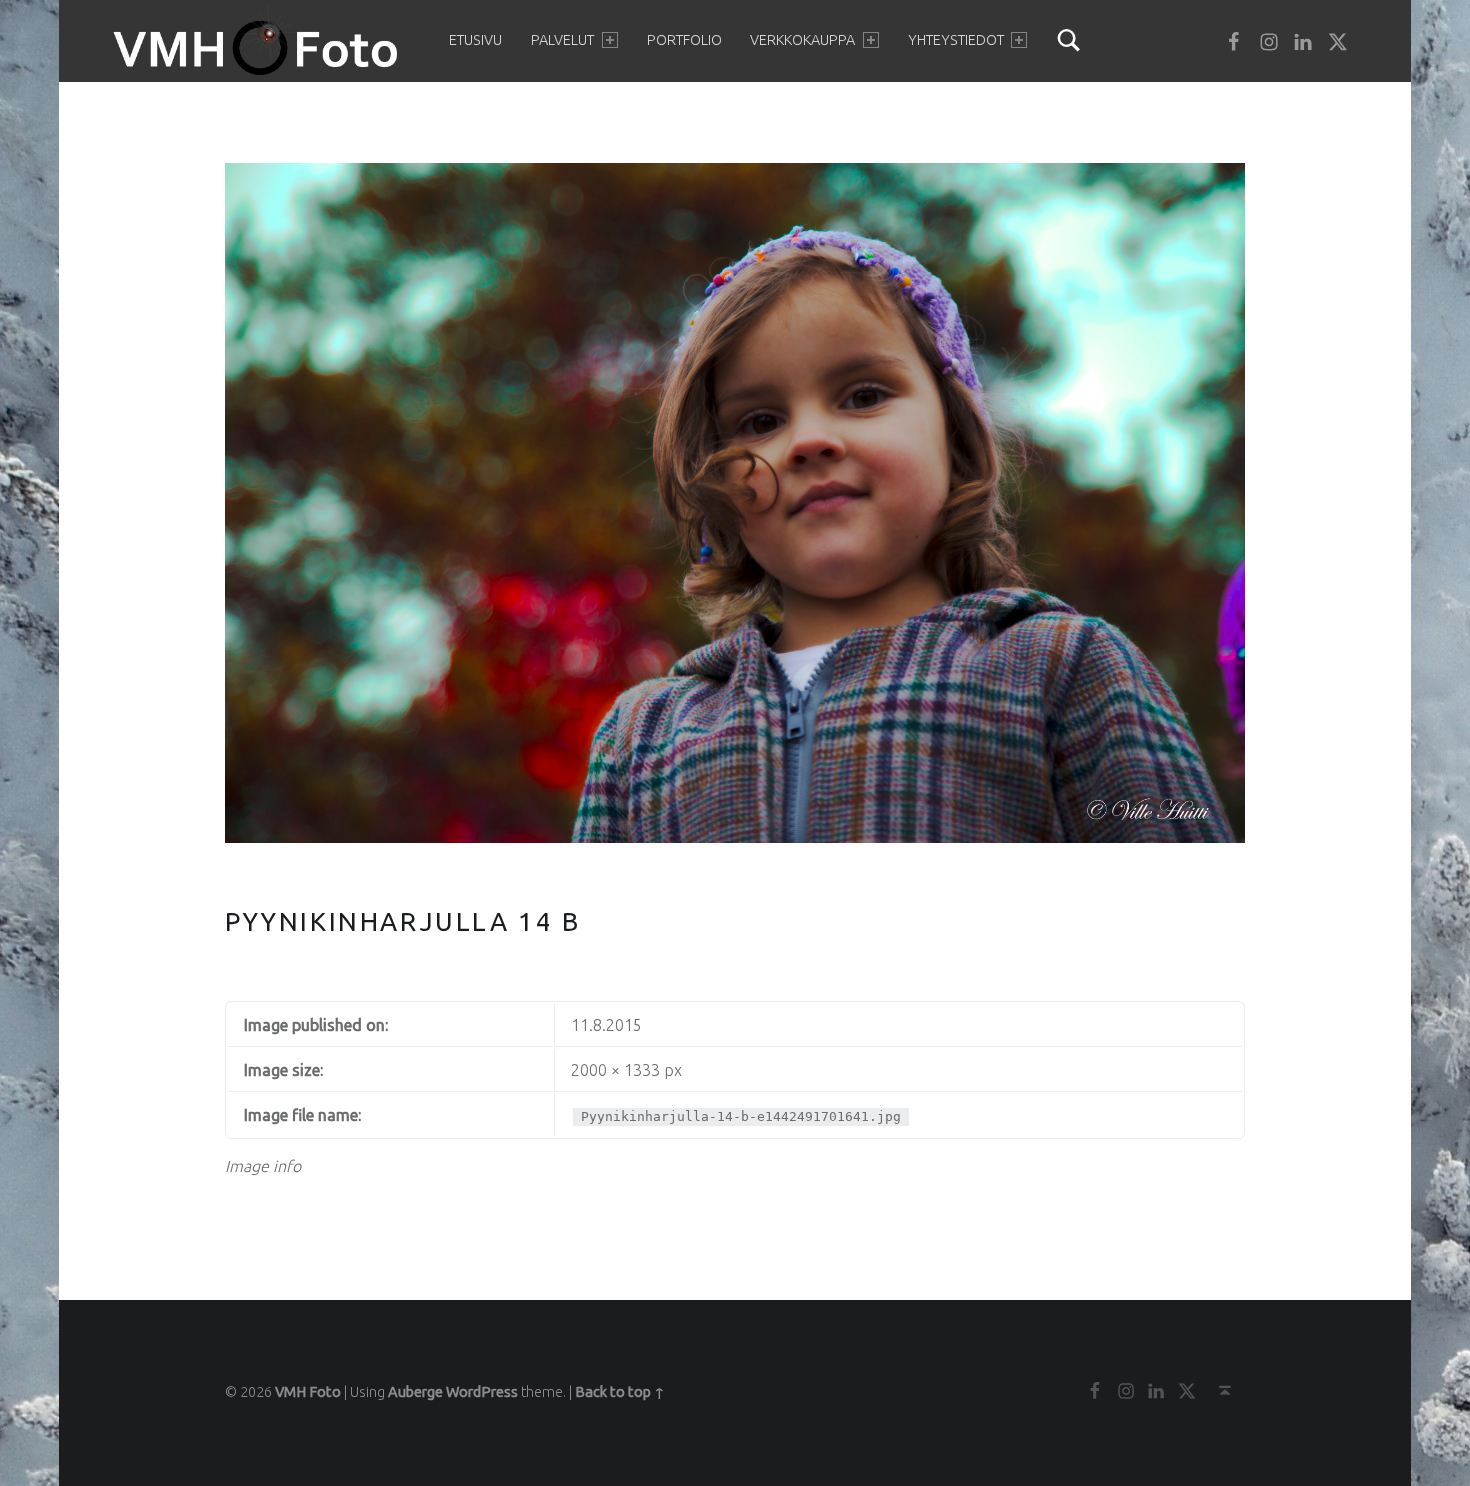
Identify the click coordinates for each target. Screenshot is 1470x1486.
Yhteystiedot (956, 40)
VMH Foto (308, 1392)
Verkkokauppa (802, 40)
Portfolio (684, 40)
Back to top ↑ (620, 1392)
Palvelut (562, 40)
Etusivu (475, 40)
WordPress (482, 1392)
